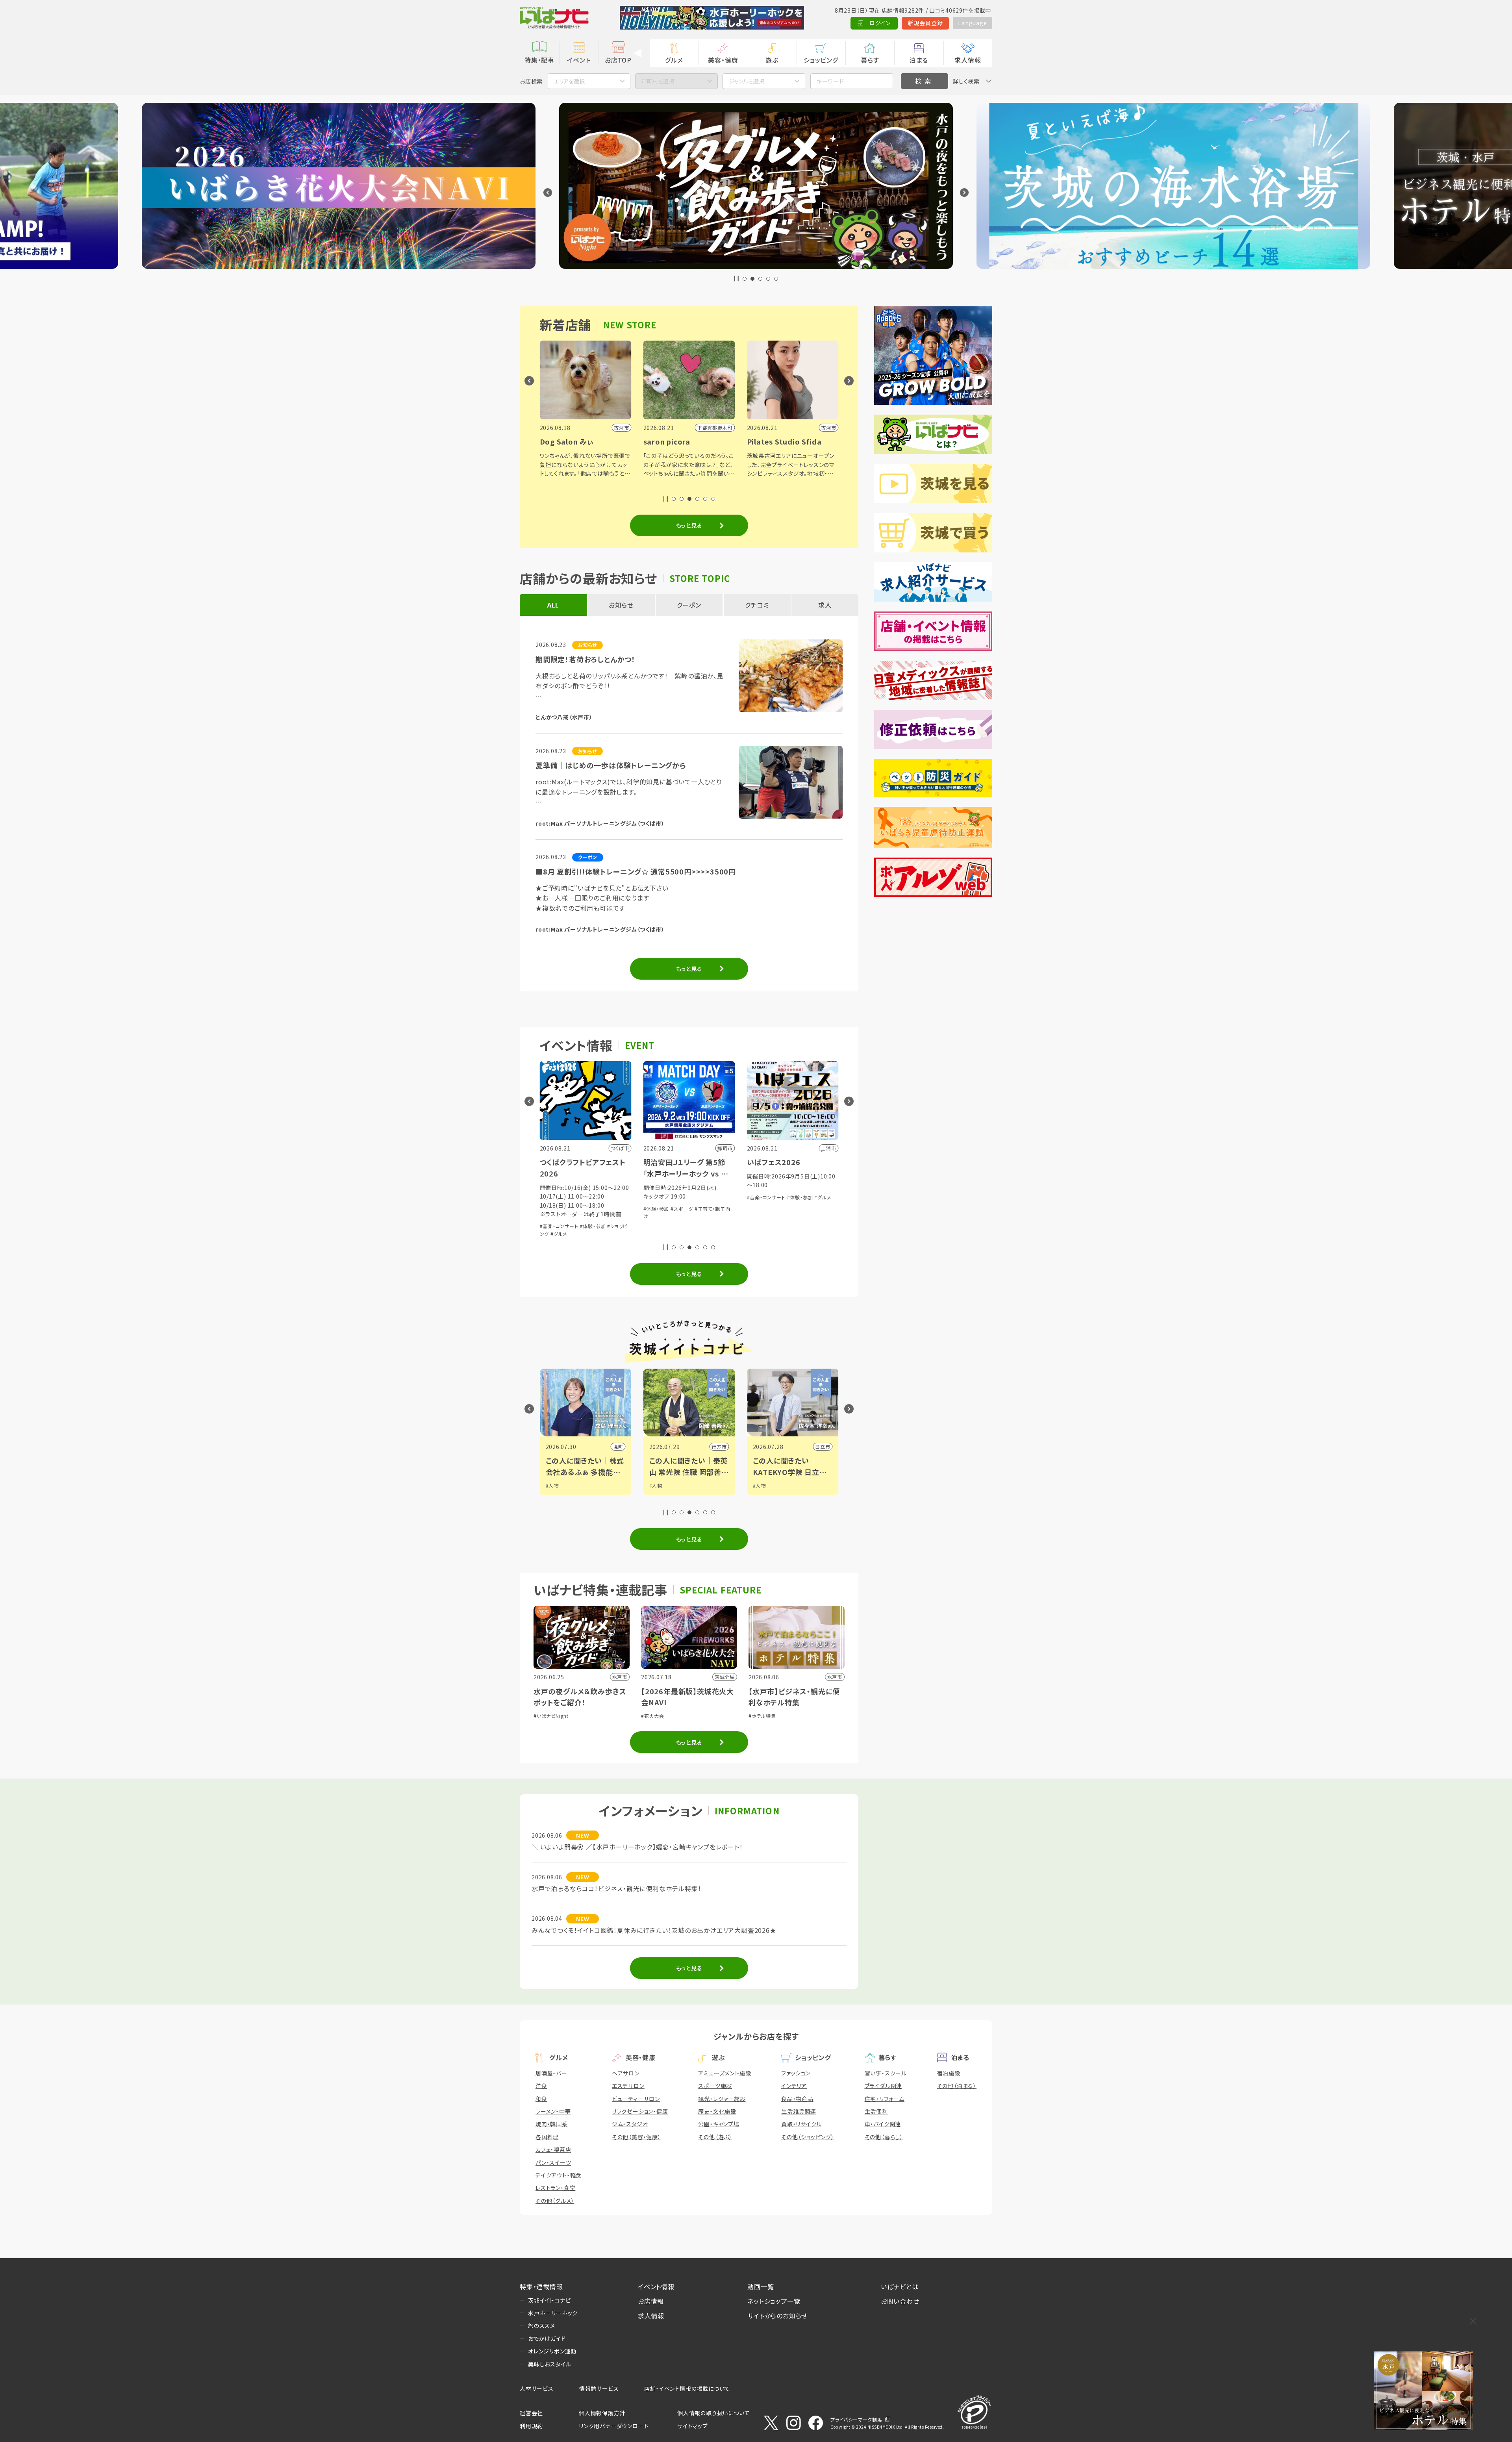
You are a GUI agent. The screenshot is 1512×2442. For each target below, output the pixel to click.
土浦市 (823, 1446)
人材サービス (537, 2388)
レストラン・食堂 (555, 2188)
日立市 (719, 1446)
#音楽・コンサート (663, 1197)
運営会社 (531, 2413)
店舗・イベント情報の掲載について (687, 2388)
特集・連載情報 (541, 2286)
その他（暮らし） (884, 2137)
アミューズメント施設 (724, 2073)
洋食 (541, 2086)
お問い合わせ (900, 2301)
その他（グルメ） (555, 2201)
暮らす (870, 60)
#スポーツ (578, 1209)
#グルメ (719, 1197)
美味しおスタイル (549, 2364)
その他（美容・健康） (636, 2137)
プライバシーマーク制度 (856, 2419)
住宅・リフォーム (885, 2099)
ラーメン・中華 (553, 2111)
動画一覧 (761, 2286)
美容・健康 (723, 60)
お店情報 (651, 2301)
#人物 (552, 1485)
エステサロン (628, 2086)
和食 (541, 2099)
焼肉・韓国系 (552, 2124)
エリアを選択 (569, 81)
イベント (579, 60)
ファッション (796, 2073)
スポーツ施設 (715, 2086)
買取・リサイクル (801, 2124)
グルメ (674, 60)
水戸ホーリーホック (553, 2313)
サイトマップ (693, 2426)
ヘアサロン (626, 2073)
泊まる (919, 60)
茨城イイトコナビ (549, 2300)
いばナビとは (900, 2286)
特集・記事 (539, 60)
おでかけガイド (547, 2338)
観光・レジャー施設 (722, 2099)
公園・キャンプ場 (719, 2124)
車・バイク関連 (883, 2124)
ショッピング (821, 60)
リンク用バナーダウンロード (614, 2426)
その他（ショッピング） (808, 2137)
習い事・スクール (886, 2073)
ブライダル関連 (884, 2086)
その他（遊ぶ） (715, 2137)
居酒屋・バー (551, 2073)
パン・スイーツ (553, 2162)
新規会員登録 (926, 23)
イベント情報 (656, 2286)
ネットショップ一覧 (774, 2301)
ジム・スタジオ (630, 2124)
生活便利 (876, 2111)
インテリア (794, 2086)
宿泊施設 (949, 2073)
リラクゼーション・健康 (640, 2111)
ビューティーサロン (636, 2099)
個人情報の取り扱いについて (713, 2413)
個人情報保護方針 (602, 2413)
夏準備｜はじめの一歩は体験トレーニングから (611, 765)
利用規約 (531, 2426)
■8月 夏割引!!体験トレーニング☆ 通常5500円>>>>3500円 (636, 871)
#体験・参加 (553, 1209)
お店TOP (618, 60)
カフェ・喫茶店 (553, 2149)
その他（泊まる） (957, 2086)
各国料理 (547, 2137)
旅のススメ (542, 2325)
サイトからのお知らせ (777, 2316)
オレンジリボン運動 (552, 2351)
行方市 (615, 1446)
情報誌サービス (599, 2388)
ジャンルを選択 (747, 81)
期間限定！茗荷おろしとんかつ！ (586, 659)
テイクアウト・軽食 (559, 2175)
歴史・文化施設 (717, 2111)
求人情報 (968, 60)
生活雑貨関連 (799, 2111)
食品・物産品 (797, 2099)
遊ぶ (772, 60)
